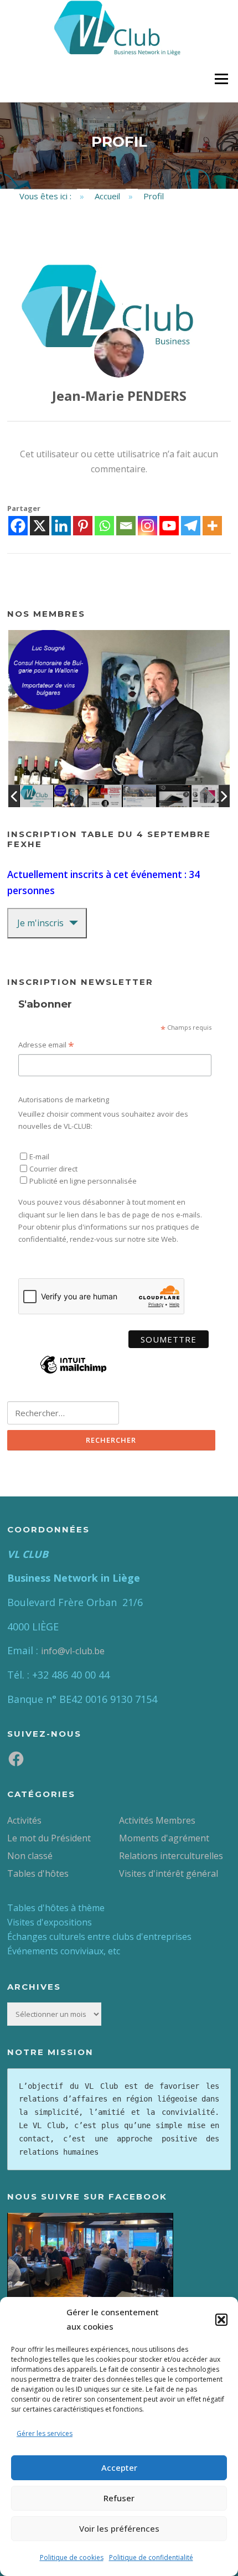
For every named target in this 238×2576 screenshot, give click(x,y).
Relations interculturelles (171, 1856)
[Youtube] (169, 526)
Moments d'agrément (164, 1838)
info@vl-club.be (73, 1651)
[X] (40, 526)
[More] (212, 526)
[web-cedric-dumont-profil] (139, 796)
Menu (221, 79)
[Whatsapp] (104, 526)
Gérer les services (45, 2433)
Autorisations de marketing (64, 1099)
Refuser (119, 2498)
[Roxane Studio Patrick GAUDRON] (208, 796)
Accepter (119, 2467)
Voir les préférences (119, 2528)
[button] (221, 2320)
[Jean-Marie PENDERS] (119, 353)
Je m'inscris (40, 923)
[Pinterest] (83, 526)
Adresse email (46, 1046)
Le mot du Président (49, 1838)
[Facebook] (18, 526)
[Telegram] (191, 526)
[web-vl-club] (37, 796)
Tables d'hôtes (38, 1873)
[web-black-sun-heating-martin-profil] (174, 796)
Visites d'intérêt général (169, 1873)
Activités (24, 1820)
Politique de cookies (72, 2557)
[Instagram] (148, 526)
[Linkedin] (61, 526)
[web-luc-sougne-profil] (71, 796)
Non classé (30, 1856)
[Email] (126, 526)
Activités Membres (157, 1820)
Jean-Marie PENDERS (119, 396)
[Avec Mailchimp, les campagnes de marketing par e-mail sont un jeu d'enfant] (73, 1372)
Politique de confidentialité (151, 2557)
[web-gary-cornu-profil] (105, 796)
